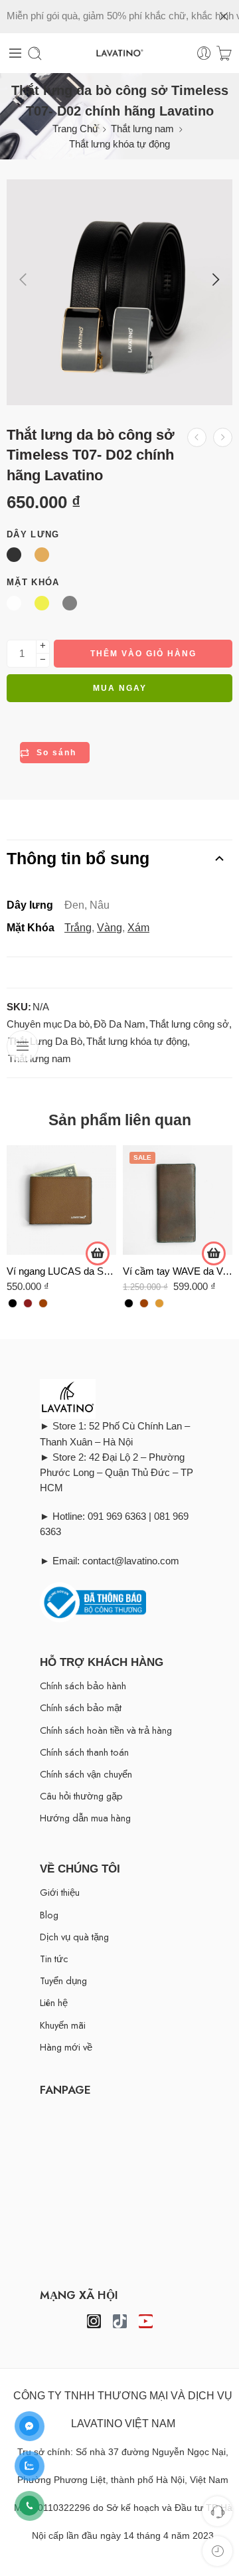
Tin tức (54, 1959)
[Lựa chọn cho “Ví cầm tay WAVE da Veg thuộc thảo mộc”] (214, 1253)
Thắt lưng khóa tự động (119, 144)
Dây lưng (33, 534)
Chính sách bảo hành (83, 1686)
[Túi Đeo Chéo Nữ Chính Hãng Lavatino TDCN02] (223, 437)
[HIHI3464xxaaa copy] (119, 292)
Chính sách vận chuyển (86, 1774)
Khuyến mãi (63, 2025)
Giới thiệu (60, 1892)
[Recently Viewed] (217, 2551)
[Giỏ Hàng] (224, 53)
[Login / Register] (204, 53)
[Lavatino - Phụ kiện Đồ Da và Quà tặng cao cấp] (119, 53)
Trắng (78, 928)
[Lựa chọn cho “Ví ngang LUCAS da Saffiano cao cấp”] (98, 1253)
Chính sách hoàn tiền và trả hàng (106, 1730)
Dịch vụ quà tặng (74, 1937)
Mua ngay (120, 688)
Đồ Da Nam (119, 1024)
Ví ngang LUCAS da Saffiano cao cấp (61, 1271)
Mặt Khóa (33, 582)
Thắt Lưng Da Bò (45, 1042)
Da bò (77, 1024)
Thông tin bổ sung (78, 858)
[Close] (224, 17)
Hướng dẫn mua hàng (85, 1818)
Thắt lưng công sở (189, 1024)
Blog (49, 1915)
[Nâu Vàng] (159, 1303)
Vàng (110, 928)
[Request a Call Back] (217, 2511)
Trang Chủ (75, 129)
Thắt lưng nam (142, 129)
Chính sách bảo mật (81, 1707)
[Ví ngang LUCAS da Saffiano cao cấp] (61, 1200)
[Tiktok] (120, 2321)
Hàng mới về (66, 2047)
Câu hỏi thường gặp (81, 1796)
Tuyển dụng (63, 1980)
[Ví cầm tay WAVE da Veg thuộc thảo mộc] (178, 1200)
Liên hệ (54, 2002)
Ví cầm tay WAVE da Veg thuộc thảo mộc (178, 1271)
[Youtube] (146, 2321)
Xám (138, 928)
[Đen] (13, 1303)
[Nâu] (43, 1303)
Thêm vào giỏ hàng (143, 654)
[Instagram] (94, 2321)
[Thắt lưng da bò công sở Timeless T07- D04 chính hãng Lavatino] (197, 437)
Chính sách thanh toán (84, 1752)
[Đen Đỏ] (28, 1303)
